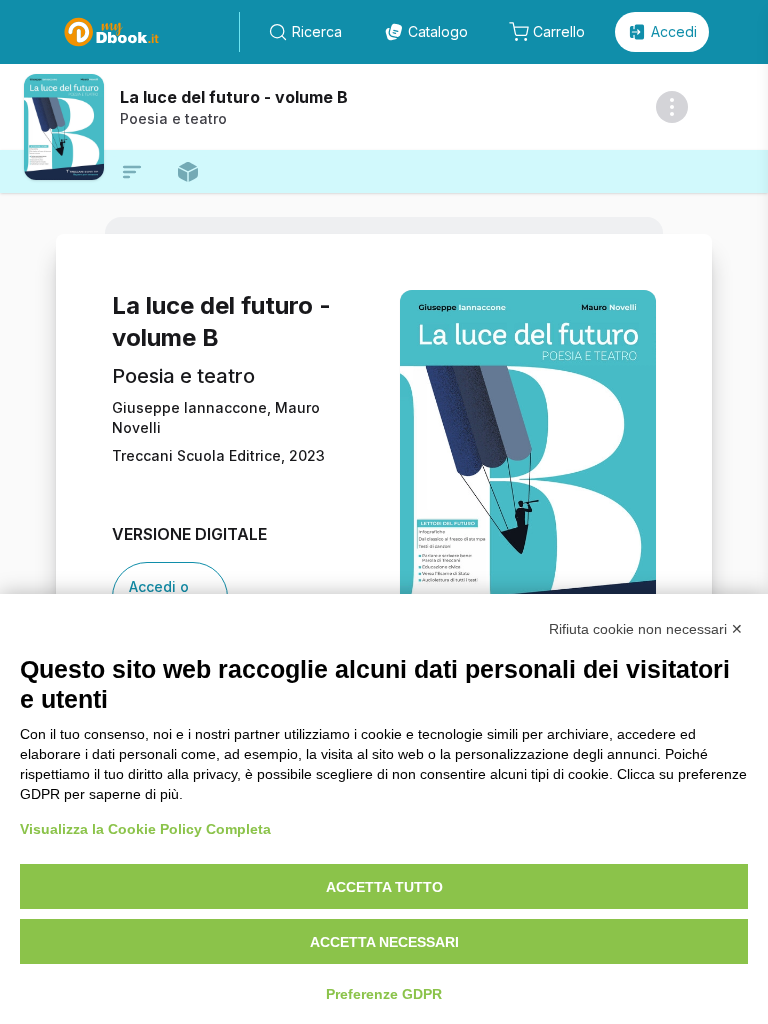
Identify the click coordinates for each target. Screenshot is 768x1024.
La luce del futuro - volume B (234, 97)
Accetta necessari (384, 942)
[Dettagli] (672, 107)
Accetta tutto (384, 887)
